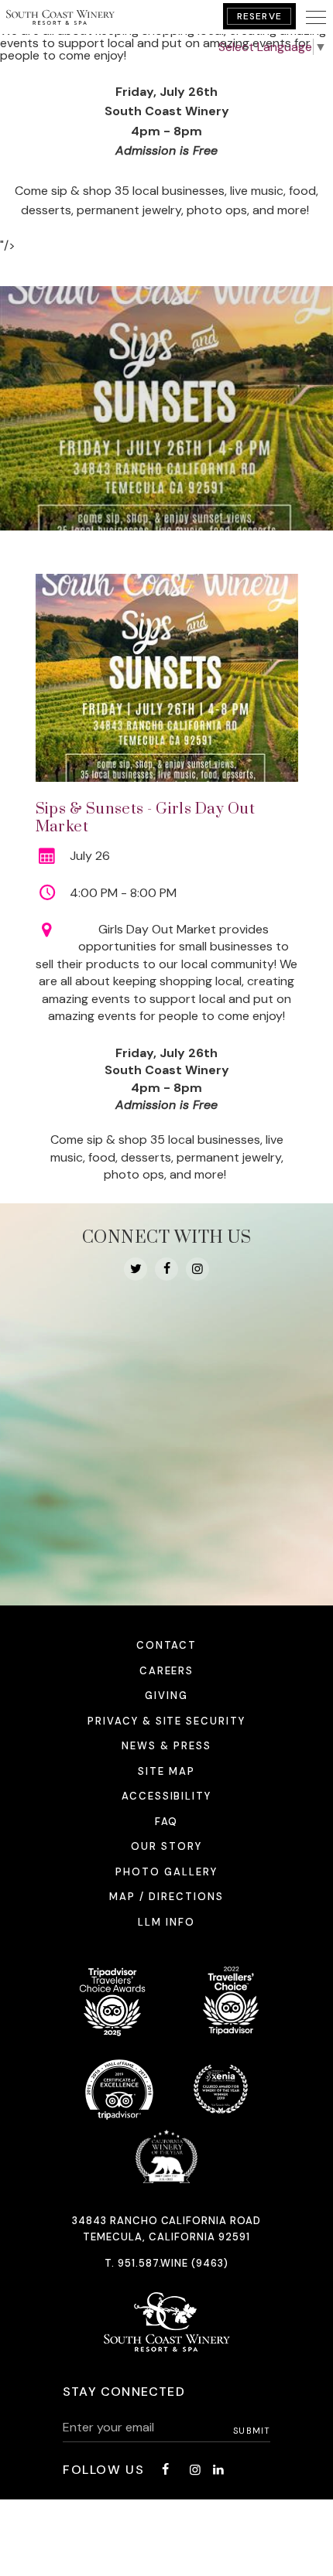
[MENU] (316, 17)
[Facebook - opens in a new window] (166, 1269)
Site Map (166, 1771)
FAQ (167, 1822)
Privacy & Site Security (166, 1721)
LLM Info (166, 1922)
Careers (167, 1671)
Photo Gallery (166, 1872)
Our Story (166, 1846)
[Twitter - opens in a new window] (136, 1269)
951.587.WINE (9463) (173, 2263)
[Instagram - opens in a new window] (197, 1269)
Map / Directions (166, 1897)
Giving (166, 1696)
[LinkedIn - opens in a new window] (218, 2470)
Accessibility (166, 1796)
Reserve (259, 16)
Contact (167, 1645)
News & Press (166, 1746)
